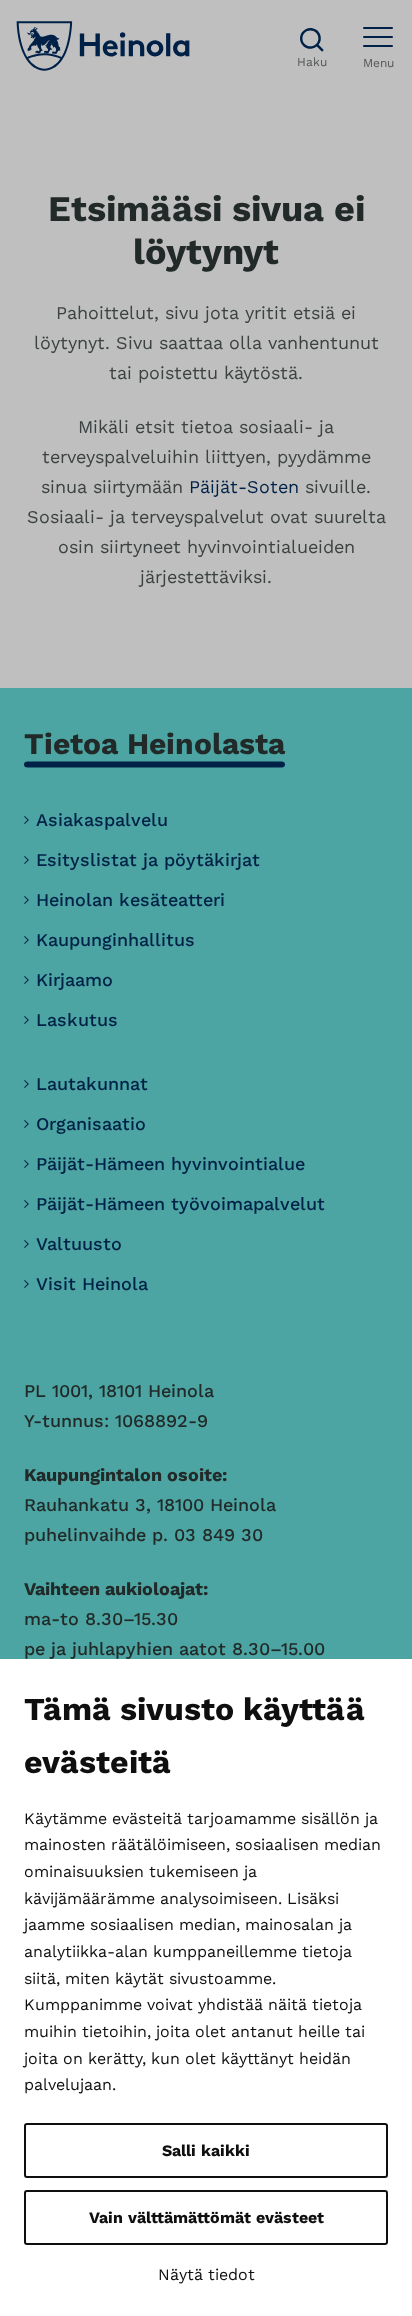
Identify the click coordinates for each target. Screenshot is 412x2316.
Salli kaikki (206, 2150)
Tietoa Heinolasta (154, 743)
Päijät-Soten (244, 486)
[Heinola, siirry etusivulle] (103, 46)
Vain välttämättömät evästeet (206, 2217)
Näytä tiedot (206, 2274)
